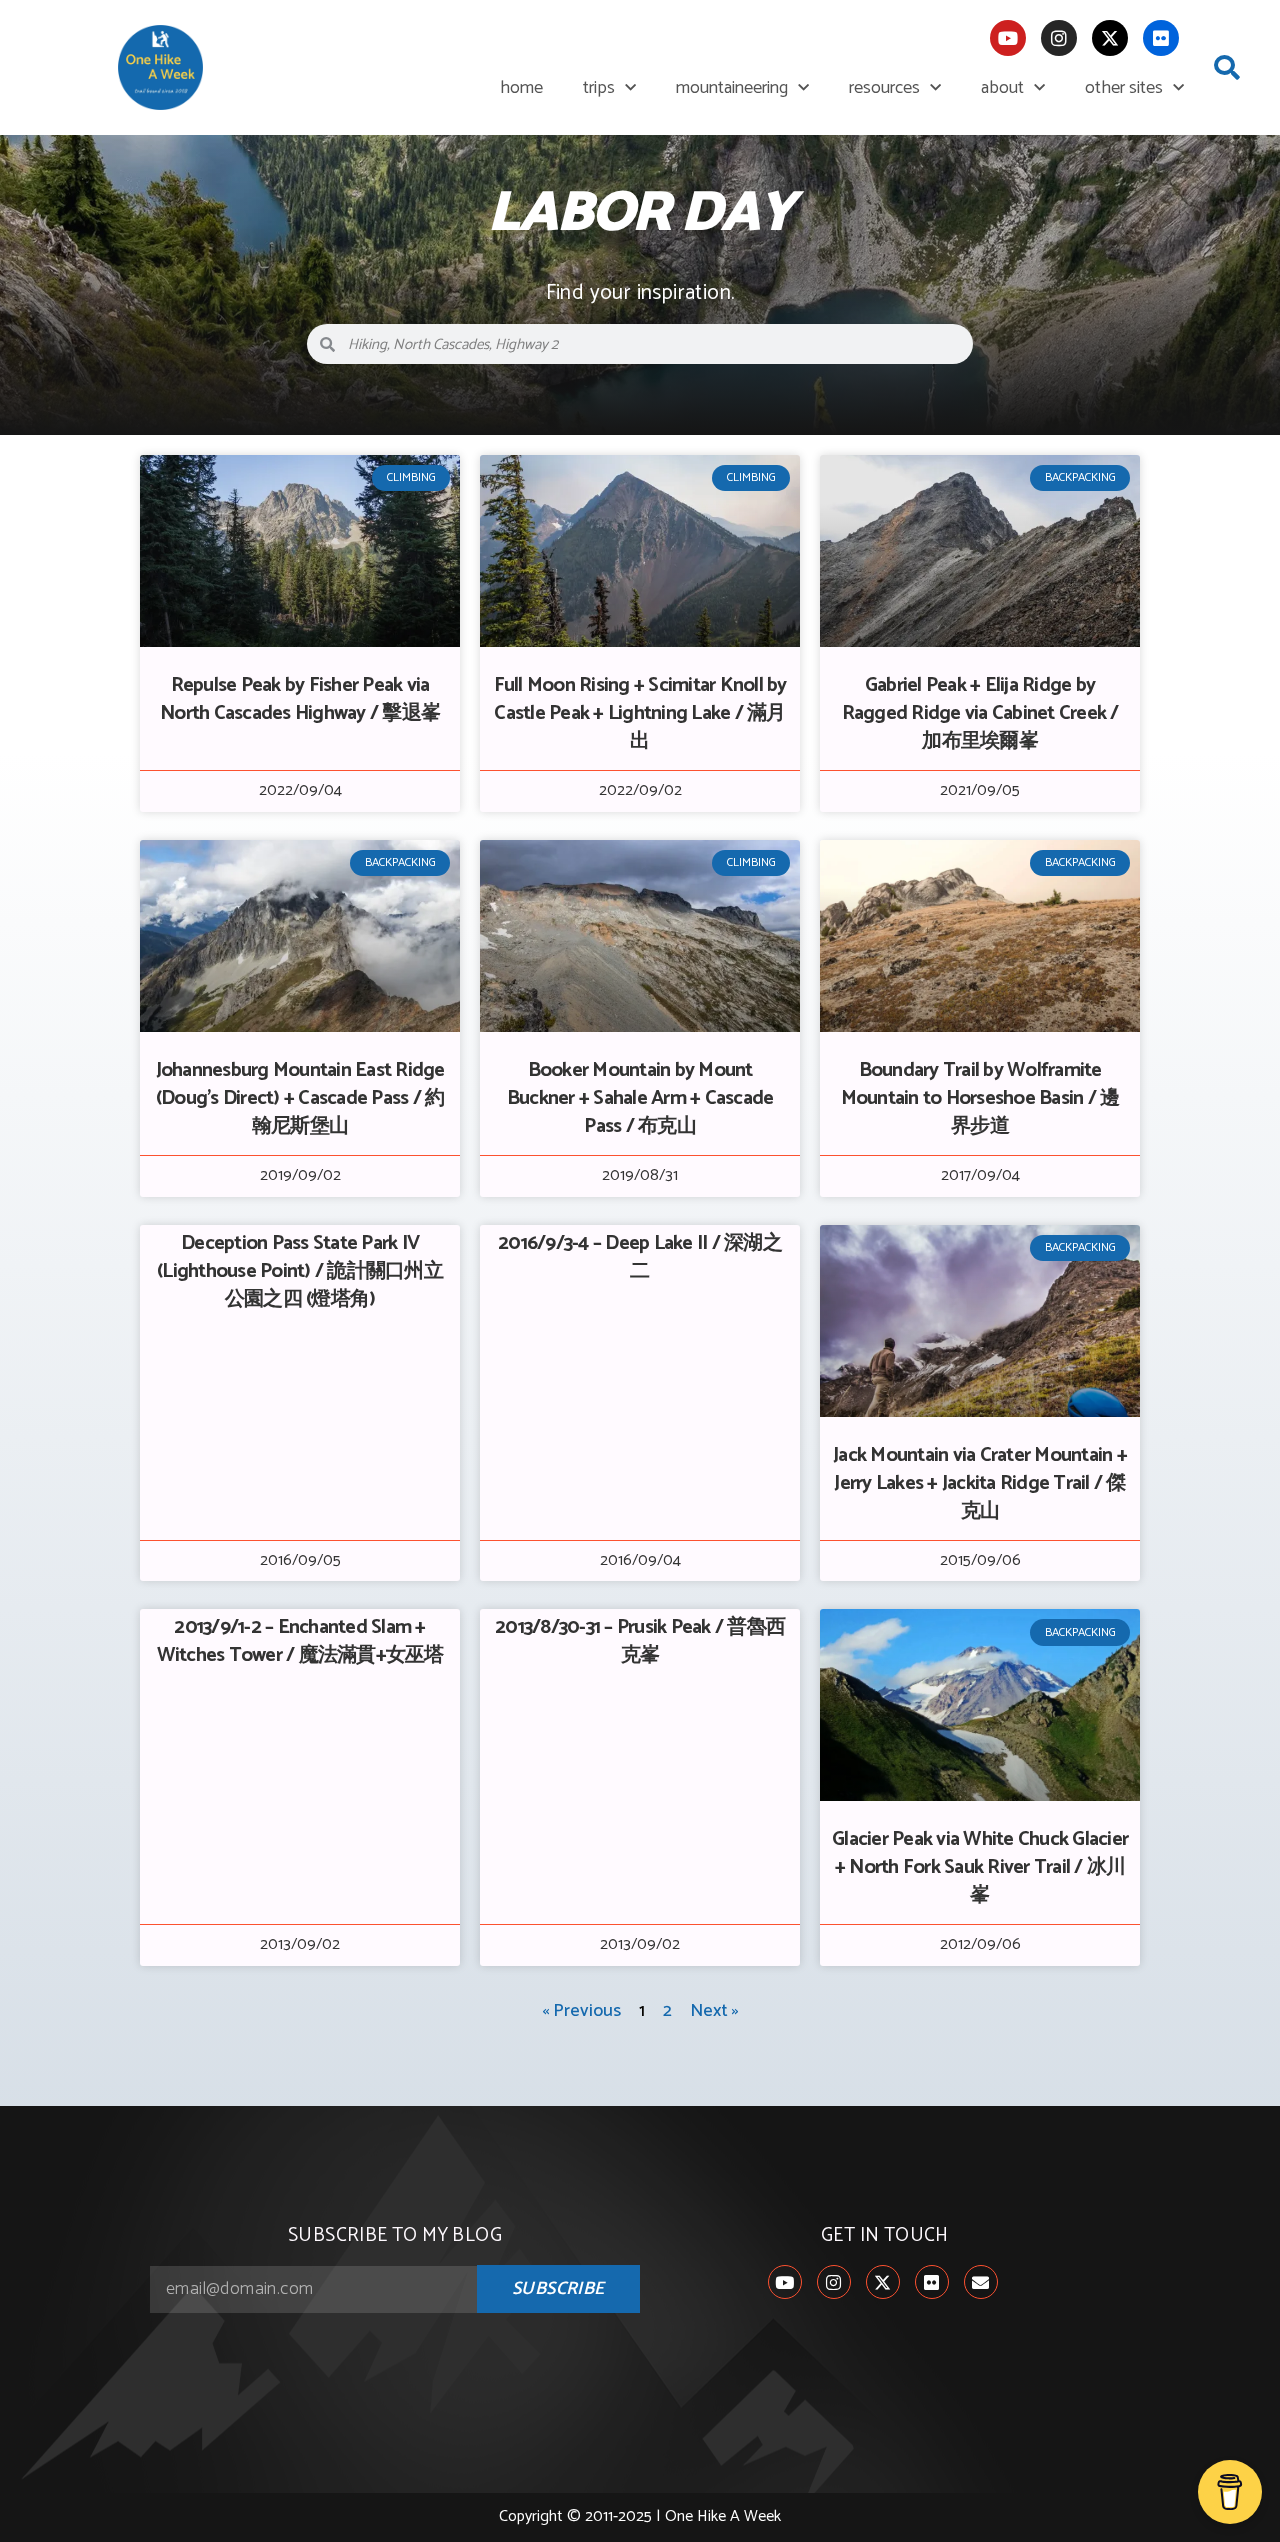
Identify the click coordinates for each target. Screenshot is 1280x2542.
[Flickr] (1161, 38)
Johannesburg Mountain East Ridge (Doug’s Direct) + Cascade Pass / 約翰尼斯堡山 (300, 1098)
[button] (1227, 68)
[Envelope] (981, 2282)
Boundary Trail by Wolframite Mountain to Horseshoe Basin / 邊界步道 (980, 1098)
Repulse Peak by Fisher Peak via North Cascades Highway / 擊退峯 (300, 699)
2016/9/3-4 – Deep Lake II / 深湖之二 (640, 1257)
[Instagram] (1059, 38)
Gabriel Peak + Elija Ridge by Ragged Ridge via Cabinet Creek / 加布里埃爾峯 (980, 713)
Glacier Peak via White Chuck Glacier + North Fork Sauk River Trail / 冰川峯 (980, 1867)
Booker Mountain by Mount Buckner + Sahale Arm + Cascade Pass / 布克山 (640, 1098)
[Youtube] (1008, 38)
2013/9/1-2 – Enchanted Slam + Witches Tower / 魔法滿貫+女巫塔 (300, 1641)
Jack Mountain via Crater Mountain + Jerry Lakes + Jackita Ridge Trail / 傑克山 (980, 1483)
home (521, 88)
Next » (714, 2011)
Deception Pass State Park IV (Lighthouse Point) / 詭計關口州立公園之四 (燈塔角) (300, 1271)
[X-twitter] (1110, 38)
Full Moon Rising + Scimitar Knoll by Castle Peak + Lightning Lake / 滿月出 (640, 713)
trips (599, 88)
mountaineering (732, 88)
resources (884, 88)
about (1002, 88)
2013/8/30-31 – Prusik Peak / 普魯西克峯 (640, 1641)
